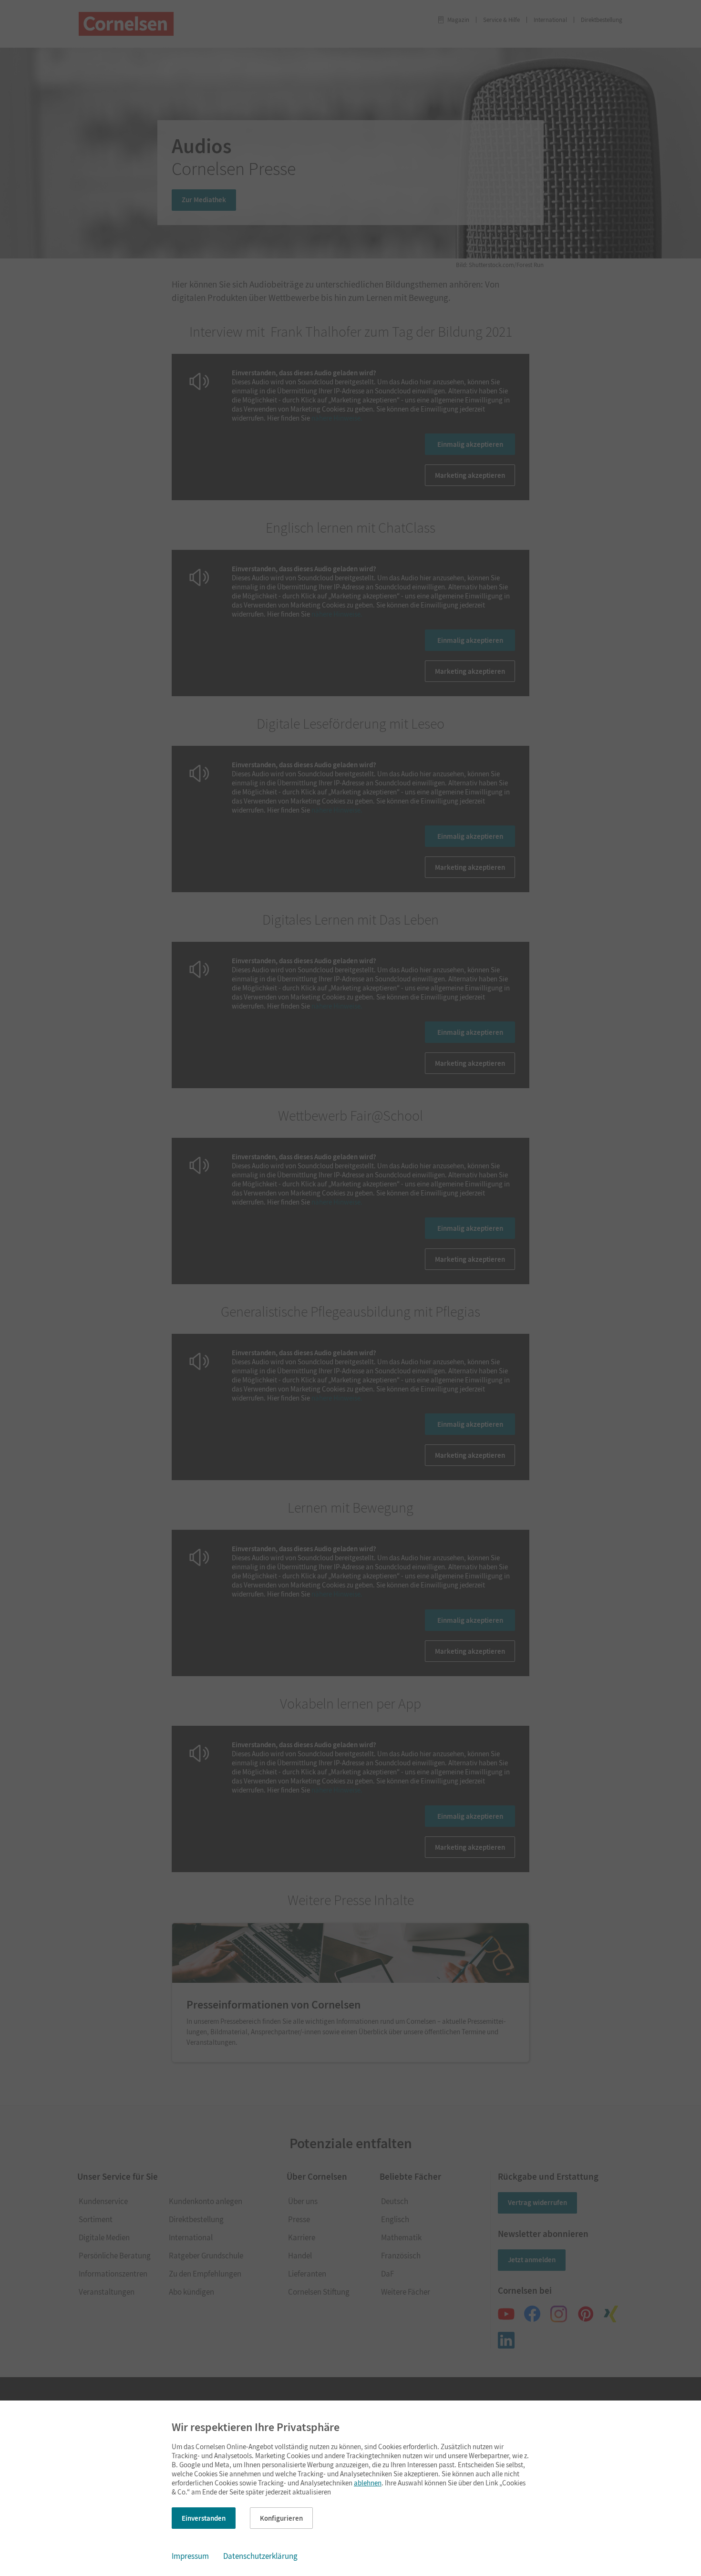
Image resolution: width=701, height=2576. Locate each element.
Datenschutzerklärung (260, 2556)
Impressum (190, 2556)
